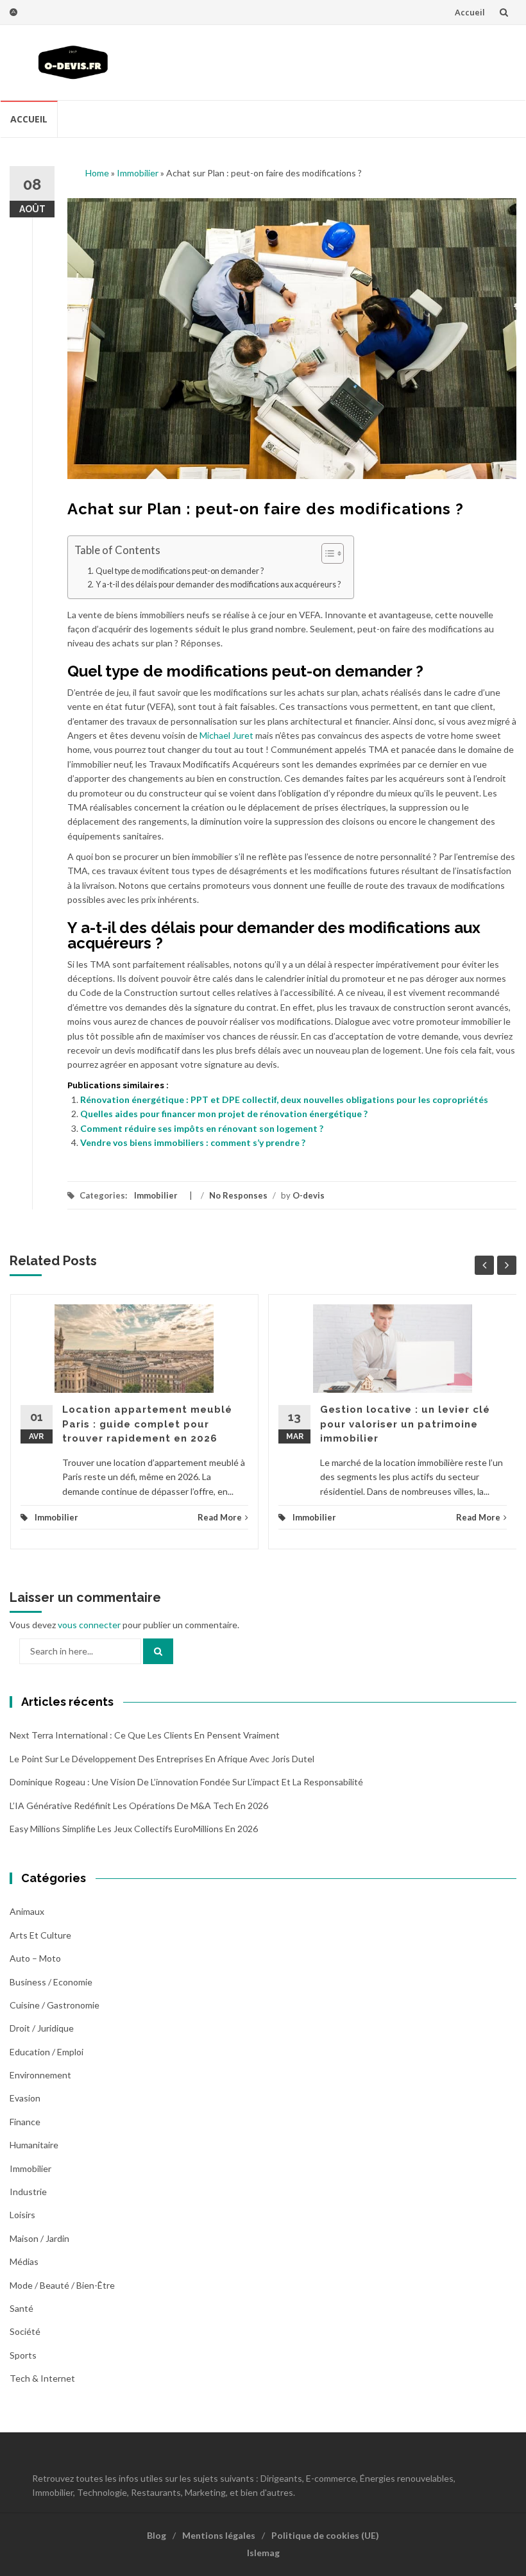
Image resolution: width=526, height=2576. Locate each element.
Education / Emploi (47, 2052)
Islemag (263, 2553)
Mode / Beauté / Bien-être (62, 2285)
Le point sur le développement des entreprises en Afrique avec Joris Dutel (162, 1759)
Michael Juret (226, 735)
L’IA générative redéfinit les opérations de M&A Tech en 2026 (139, 1806)
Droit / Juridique (42, 2028)
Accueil (470, 12)
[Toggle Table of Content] (326, 553)
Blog (157, 2535)
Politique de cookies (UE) (325, 2535)
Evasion (25, 2098)
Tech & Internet (42, 2378)
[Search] (158, 1651)
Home (97, 173)
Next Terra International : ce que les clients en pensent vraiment (145, 1735)
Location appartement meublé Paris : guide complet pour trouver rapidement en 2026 (147, 1424)
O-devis (309, 1195)
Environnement (40, 2075)
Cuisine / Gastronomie (55, 2005)
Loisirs (22, 2215)
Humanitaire (34, 2145)
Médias (24, 2261)
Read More (220, 1517)
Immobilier (138, 173)
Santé (21, 2308)
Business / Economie (51, 1982)
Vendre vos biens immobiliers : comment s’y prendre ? (193, 1142)
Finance (25, 2122)
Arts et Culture (40, 1935)
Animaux (27, 1911)
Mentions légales (219, 2535)
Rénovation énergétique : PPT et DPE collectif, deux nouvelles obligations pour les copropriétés (284, 1099)
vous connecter (89, 1625)
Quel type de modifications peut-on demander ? (180, 571)
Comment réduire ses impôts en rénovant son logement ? (202, 1128)
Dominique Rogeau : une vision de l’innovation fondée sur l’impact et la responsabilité (186, 1782)
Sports (23, 2355)
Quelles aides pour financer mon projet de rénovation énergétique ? (224, 1114)
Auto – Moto (35, 1958)
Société (25, 2331)
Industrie (28, 2192)
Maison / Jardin (39, 2238)
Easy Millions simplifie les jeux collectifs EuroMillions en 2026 (134, 1829)
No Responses (238, 1195)
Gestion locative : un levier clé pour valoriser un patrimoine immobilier (405, 1424)
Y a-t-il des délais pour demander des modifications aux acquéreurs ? (218, 585)
